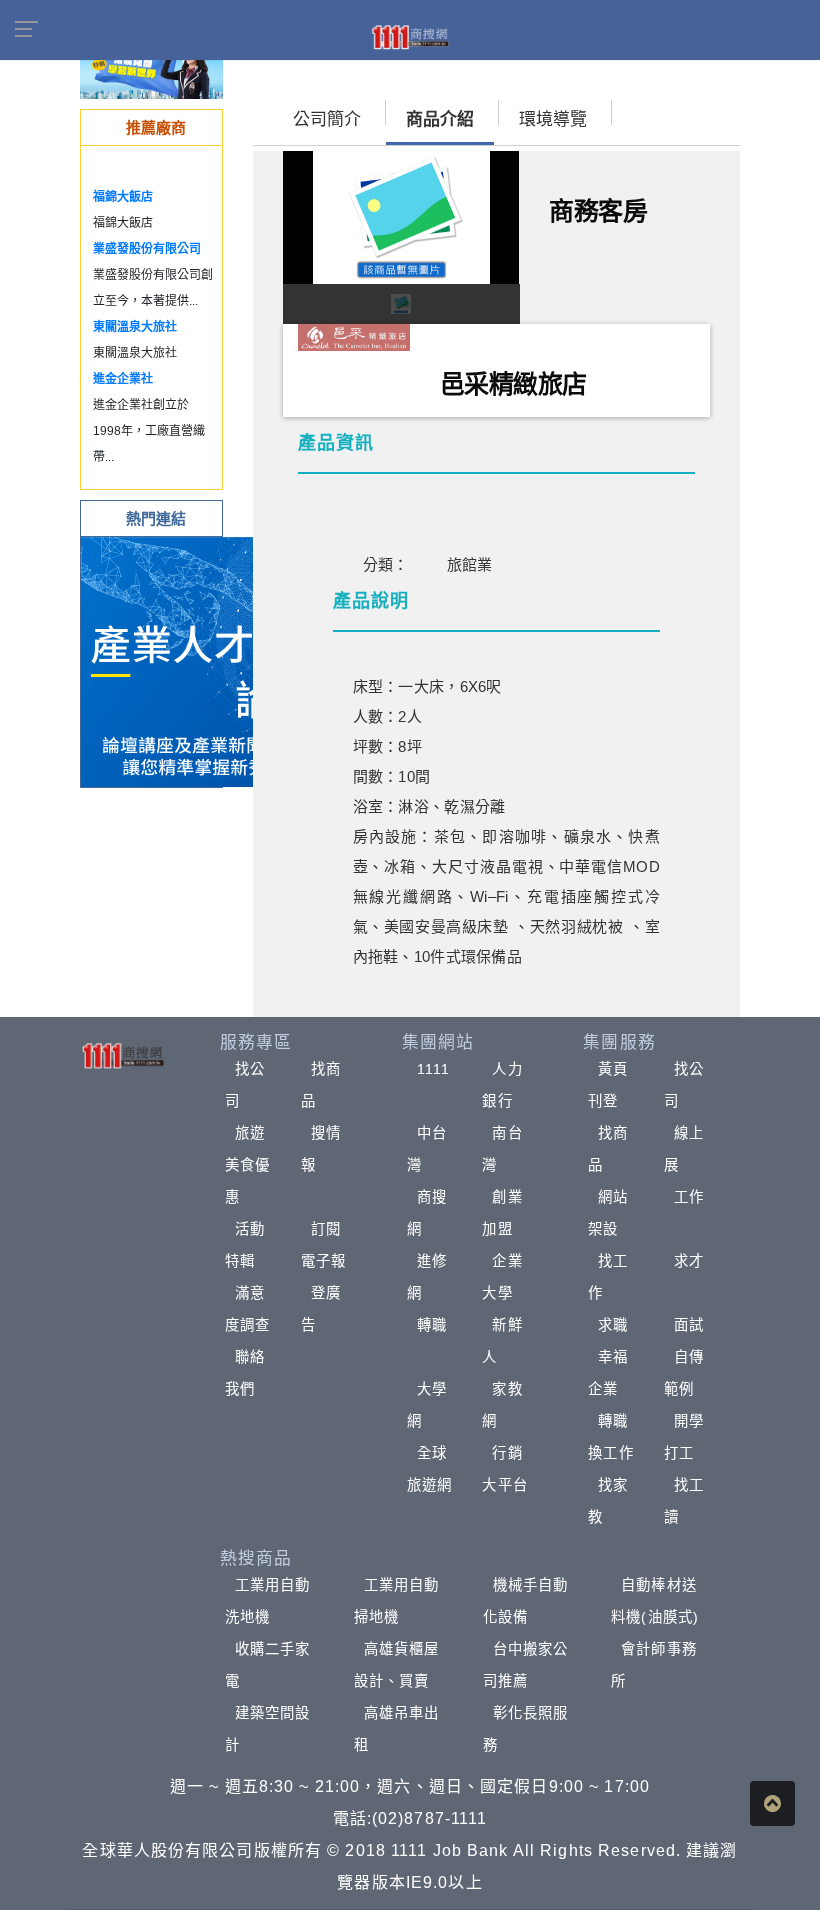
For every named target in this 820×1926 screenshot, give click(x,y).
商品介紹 (440, 119)
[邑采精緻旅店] (354, 336)
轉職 (432, 1325)
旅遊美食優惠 (247, 1165)
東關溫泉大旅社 (135, 327)
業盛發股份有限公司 (147, 249)
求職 (613, 1325)
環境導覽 (553, 119)
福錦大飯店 (123, 197)
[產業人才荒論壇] (206, 660)
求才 (689, 1261)
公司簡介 (327, 119)
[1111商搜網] (410, 36)
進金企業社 (123, 379)
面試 (689, 1325)
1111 (433, 1069)
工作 (689, 1197)
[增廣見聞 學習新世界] (151, 69)
